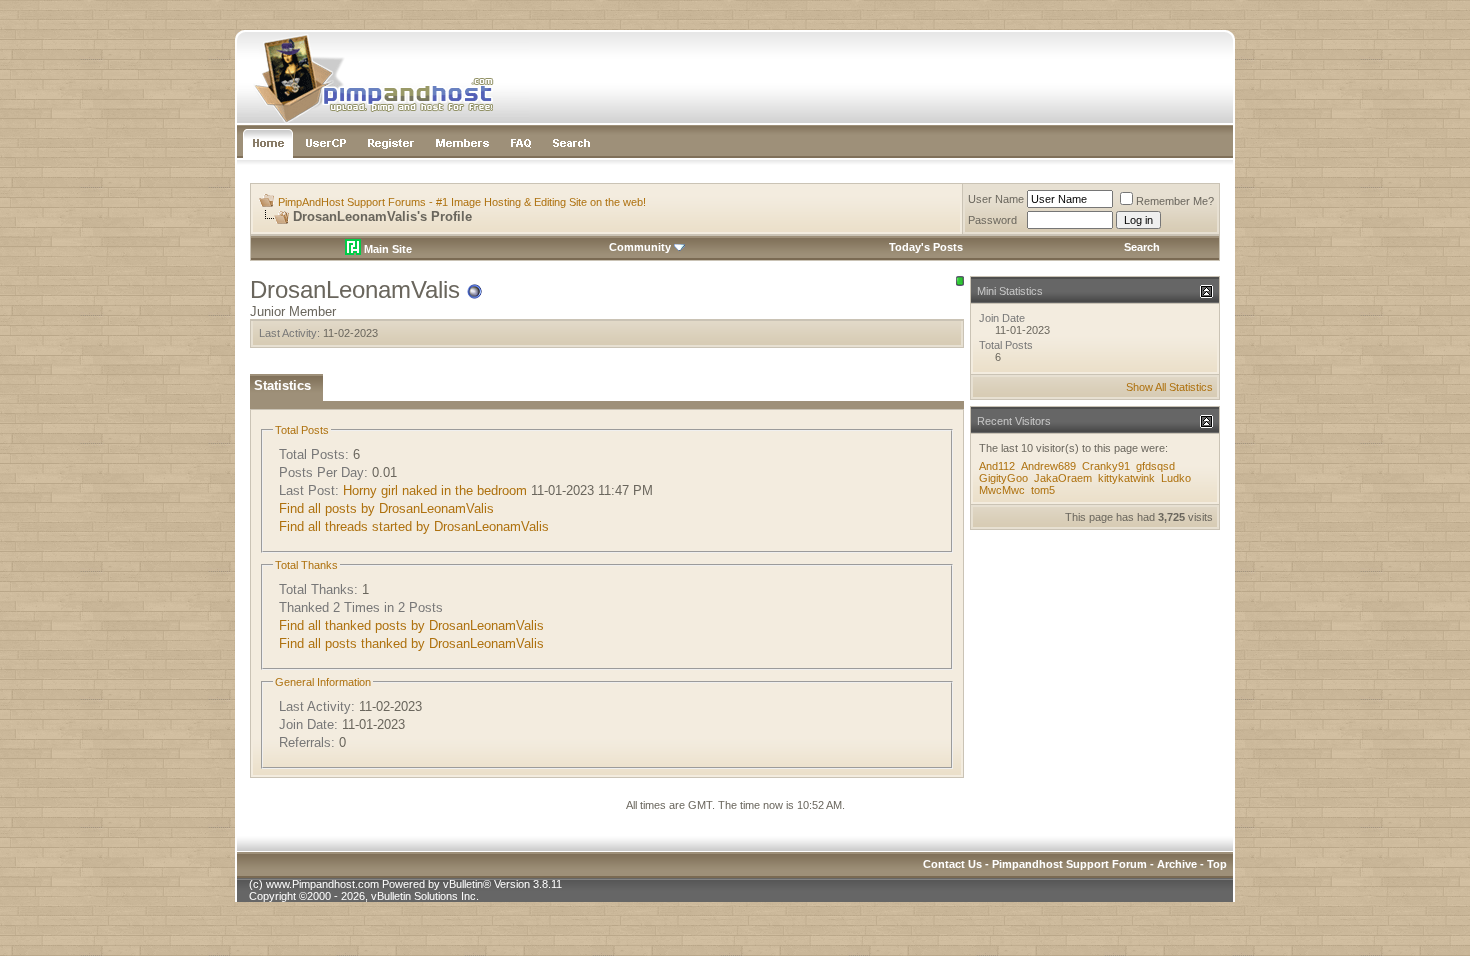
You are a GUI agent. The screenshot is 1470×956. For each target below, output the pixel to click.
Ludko (1176, 478)
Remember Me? (1175, 201)
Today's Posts (926, 247)
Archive (1177, 864)
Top (1217, 864)
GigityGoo (1003, 478)
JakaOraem (1063, 478)
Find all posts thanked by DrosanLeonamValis (411, 643)
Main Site (386, 249)
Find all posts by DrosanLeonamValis (386, 508)
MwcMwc (1002, 490)
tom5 (1043, 490)
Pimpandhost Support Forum (1069, 864)
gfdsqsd (1155, 466)
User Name (996, 199)
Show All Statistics (1169, 387)
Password (992, 220)
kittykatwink (1126, 478)
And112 (997, 466)
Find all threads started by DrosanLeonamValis (414, 526)
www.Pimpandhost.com (322, 884)
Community (640, 247)
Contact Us (952, 864)
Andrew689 (1048, 466)
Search (1142, 247)
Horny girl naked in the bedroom (435, 490)
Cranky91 (1106, 466)
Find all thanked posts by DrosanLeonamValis (411, 625)
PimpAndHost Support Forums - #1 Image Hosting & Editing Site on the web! (462, 202)
